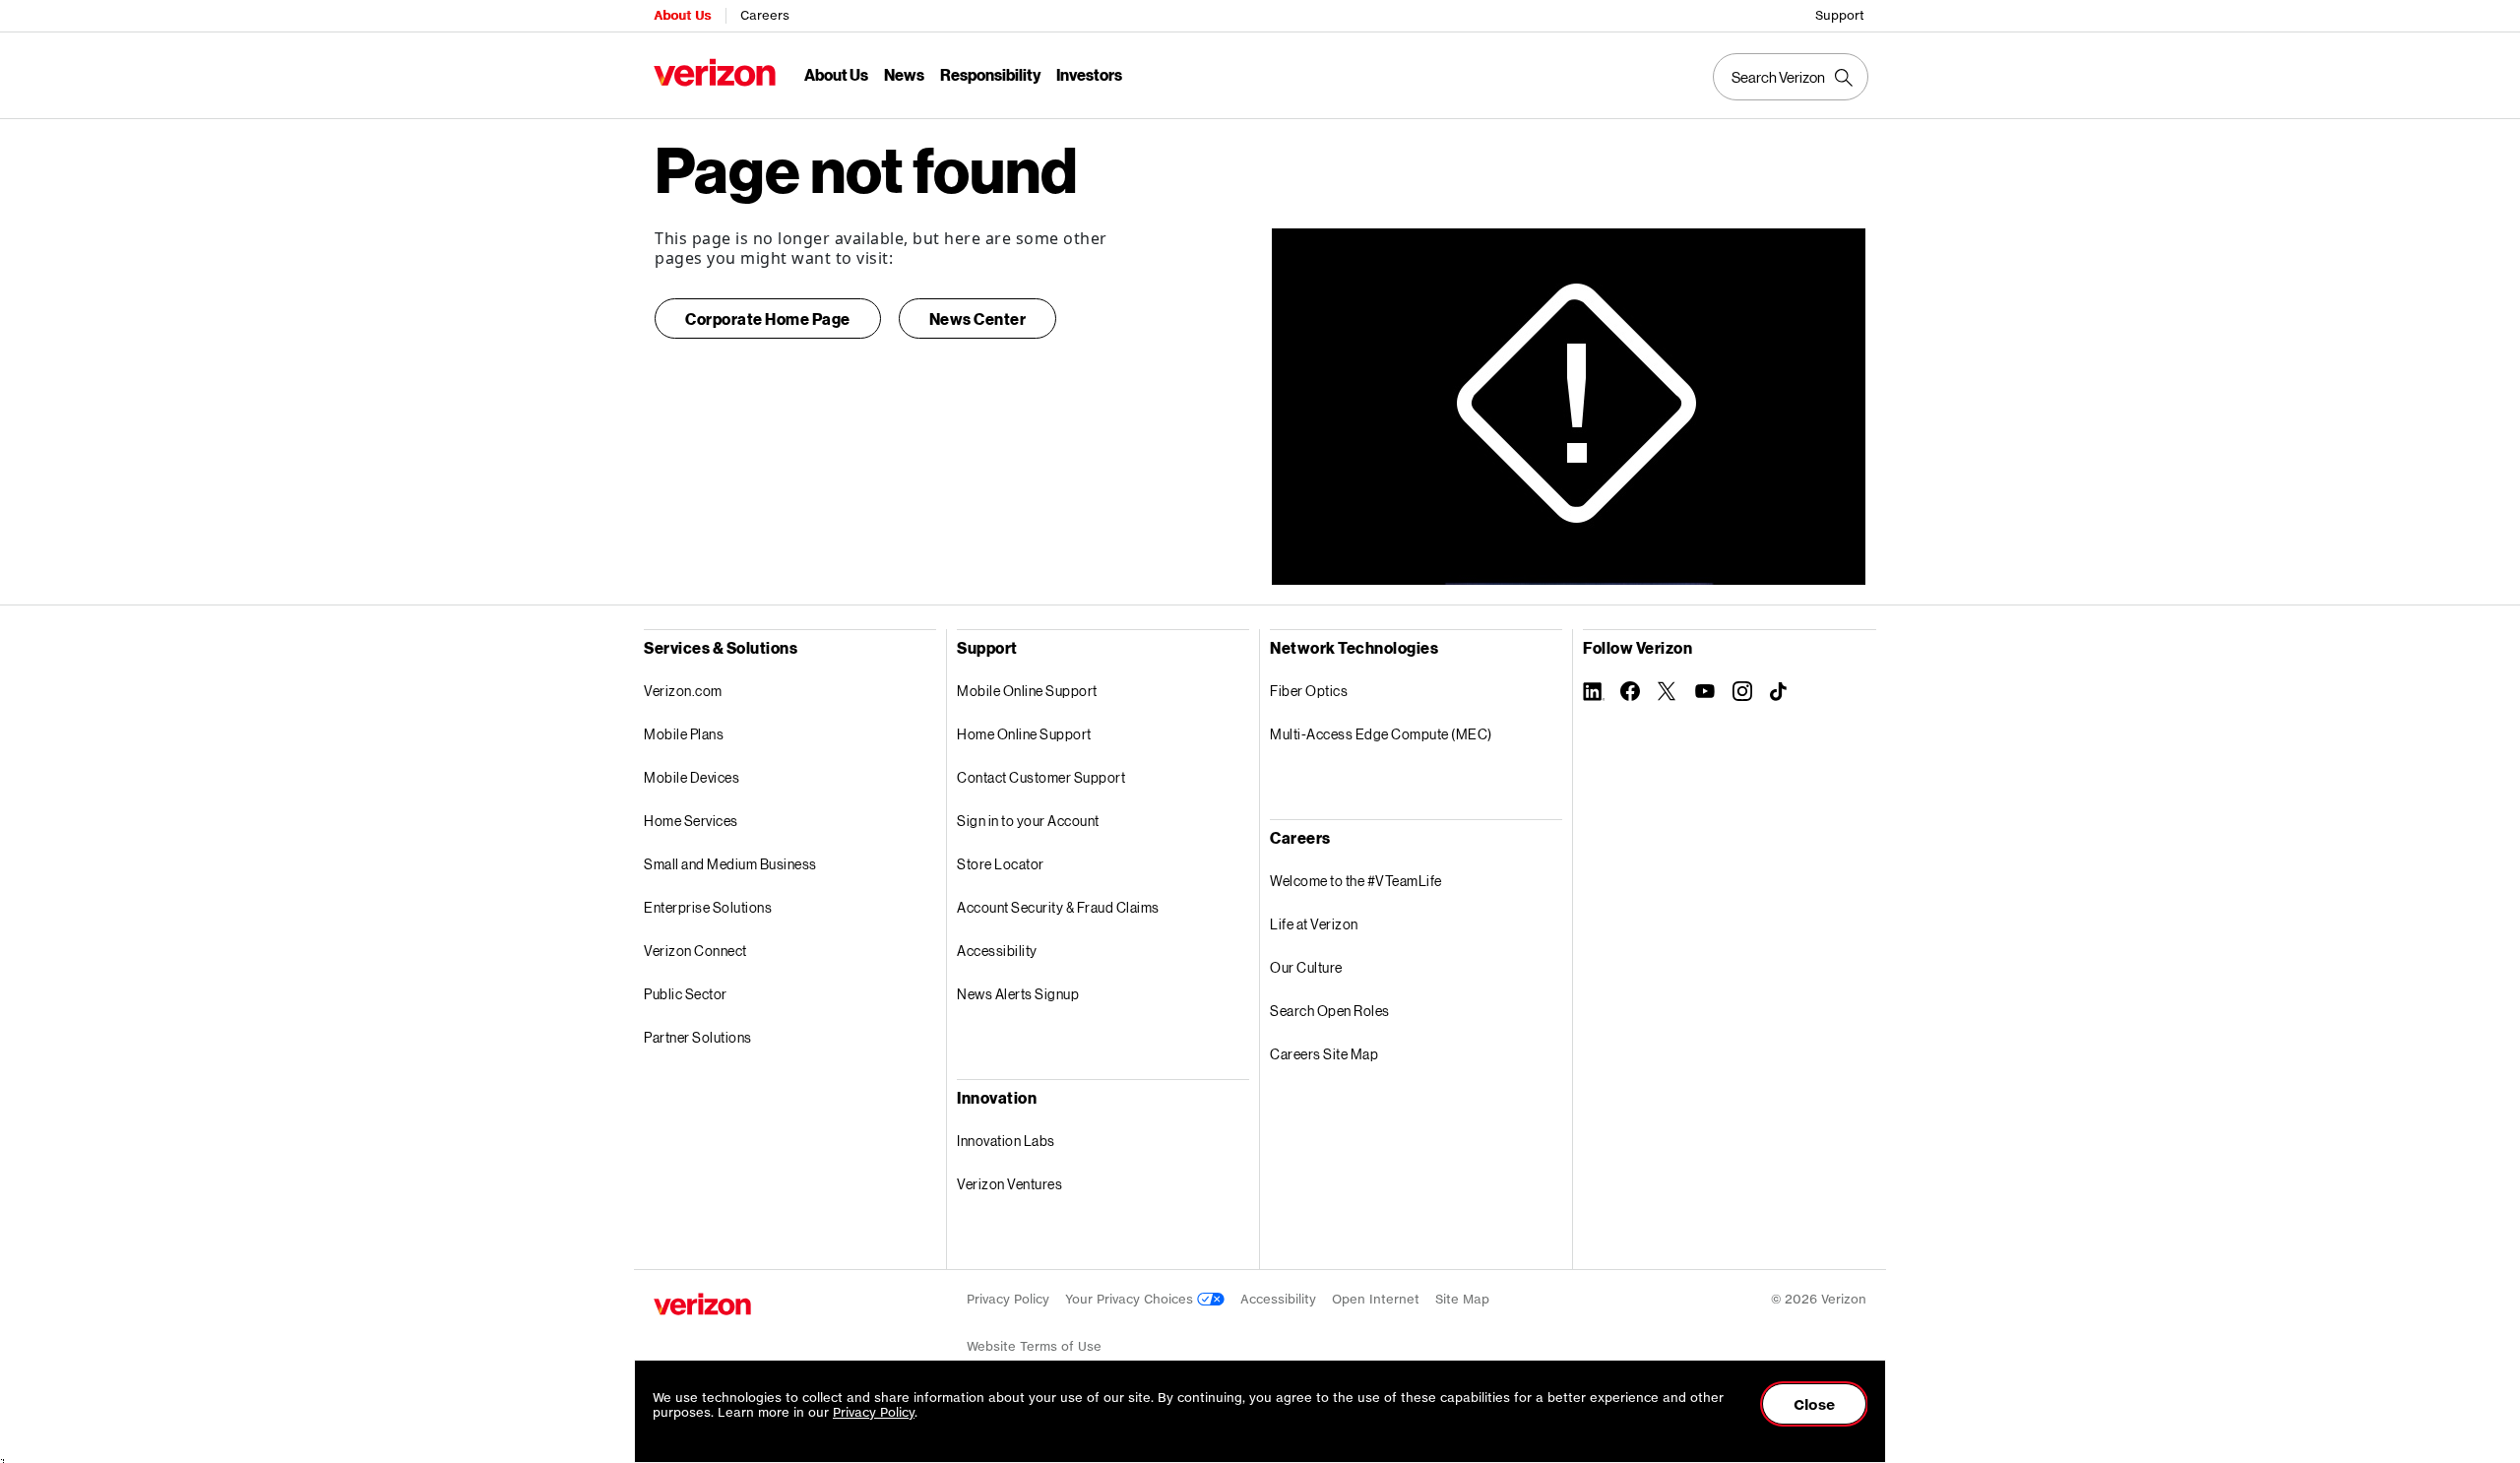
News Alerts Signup (1018, 994)
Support (1840, 15)
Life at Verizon (1314, 924)
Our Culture (1306, 967)
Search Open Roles (1330, 1011)
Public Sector (686, 994)
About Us (682, 15)
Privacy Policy (1008, 1299)
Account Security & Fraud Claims (1058, 907)
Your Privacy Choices (1131, 1299)
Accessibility (997, 951)
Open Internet (1376, 1299)
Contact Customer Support (1041, 777)
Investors (1089, 74)
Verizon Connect (695, 951)
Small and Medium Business (730, 864)
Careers (765, 15)
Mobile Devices (692, 777)
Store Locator (1001, 864)
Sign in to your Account (1028, 821)
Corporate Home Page (768, 318)
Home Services (691, 821)
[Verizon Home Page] (702, 1304)
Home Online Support (1024, 734)
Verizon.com (683, 691)
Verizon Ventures (1009, 1184)
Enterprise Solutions (708, 907)
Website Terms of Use (1034, 1346)
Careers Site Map (1324, 1054)
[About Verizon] (715, 72)
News (904, 74)
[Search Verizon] (1791, 77)
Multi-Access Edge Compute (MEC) (1381, 734)
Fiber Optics (1309, 691)
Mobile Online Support (1027, 691)
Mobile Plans (684, 734)
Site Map (1462, 1299)
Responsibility (990, 74)
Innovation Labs (1006, 1141)
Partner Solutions (698, 1037)
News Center (978, 318)
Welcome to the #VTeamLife (1356, 881)
